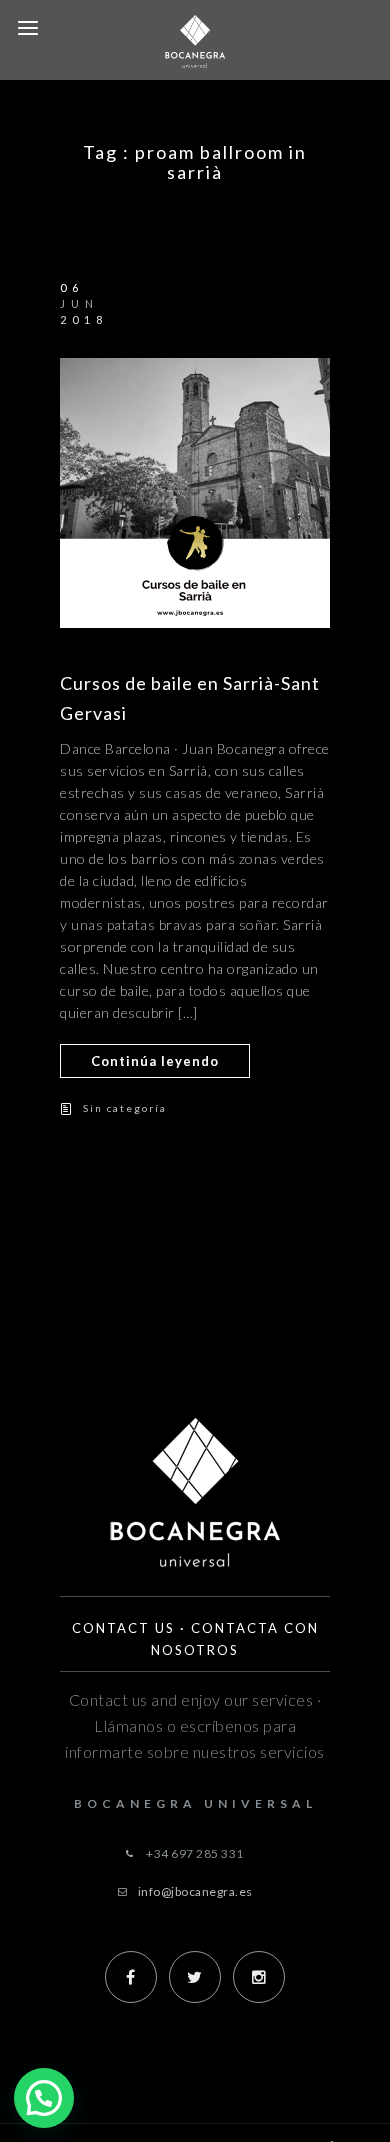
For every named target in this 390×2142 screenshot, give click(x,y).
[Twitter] (195, 1977)
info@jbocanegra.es (195, 1891)
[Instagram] (259, 1977)
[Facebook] (131, 1977)
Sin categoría (125, 1108)
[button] (44, 2098)
